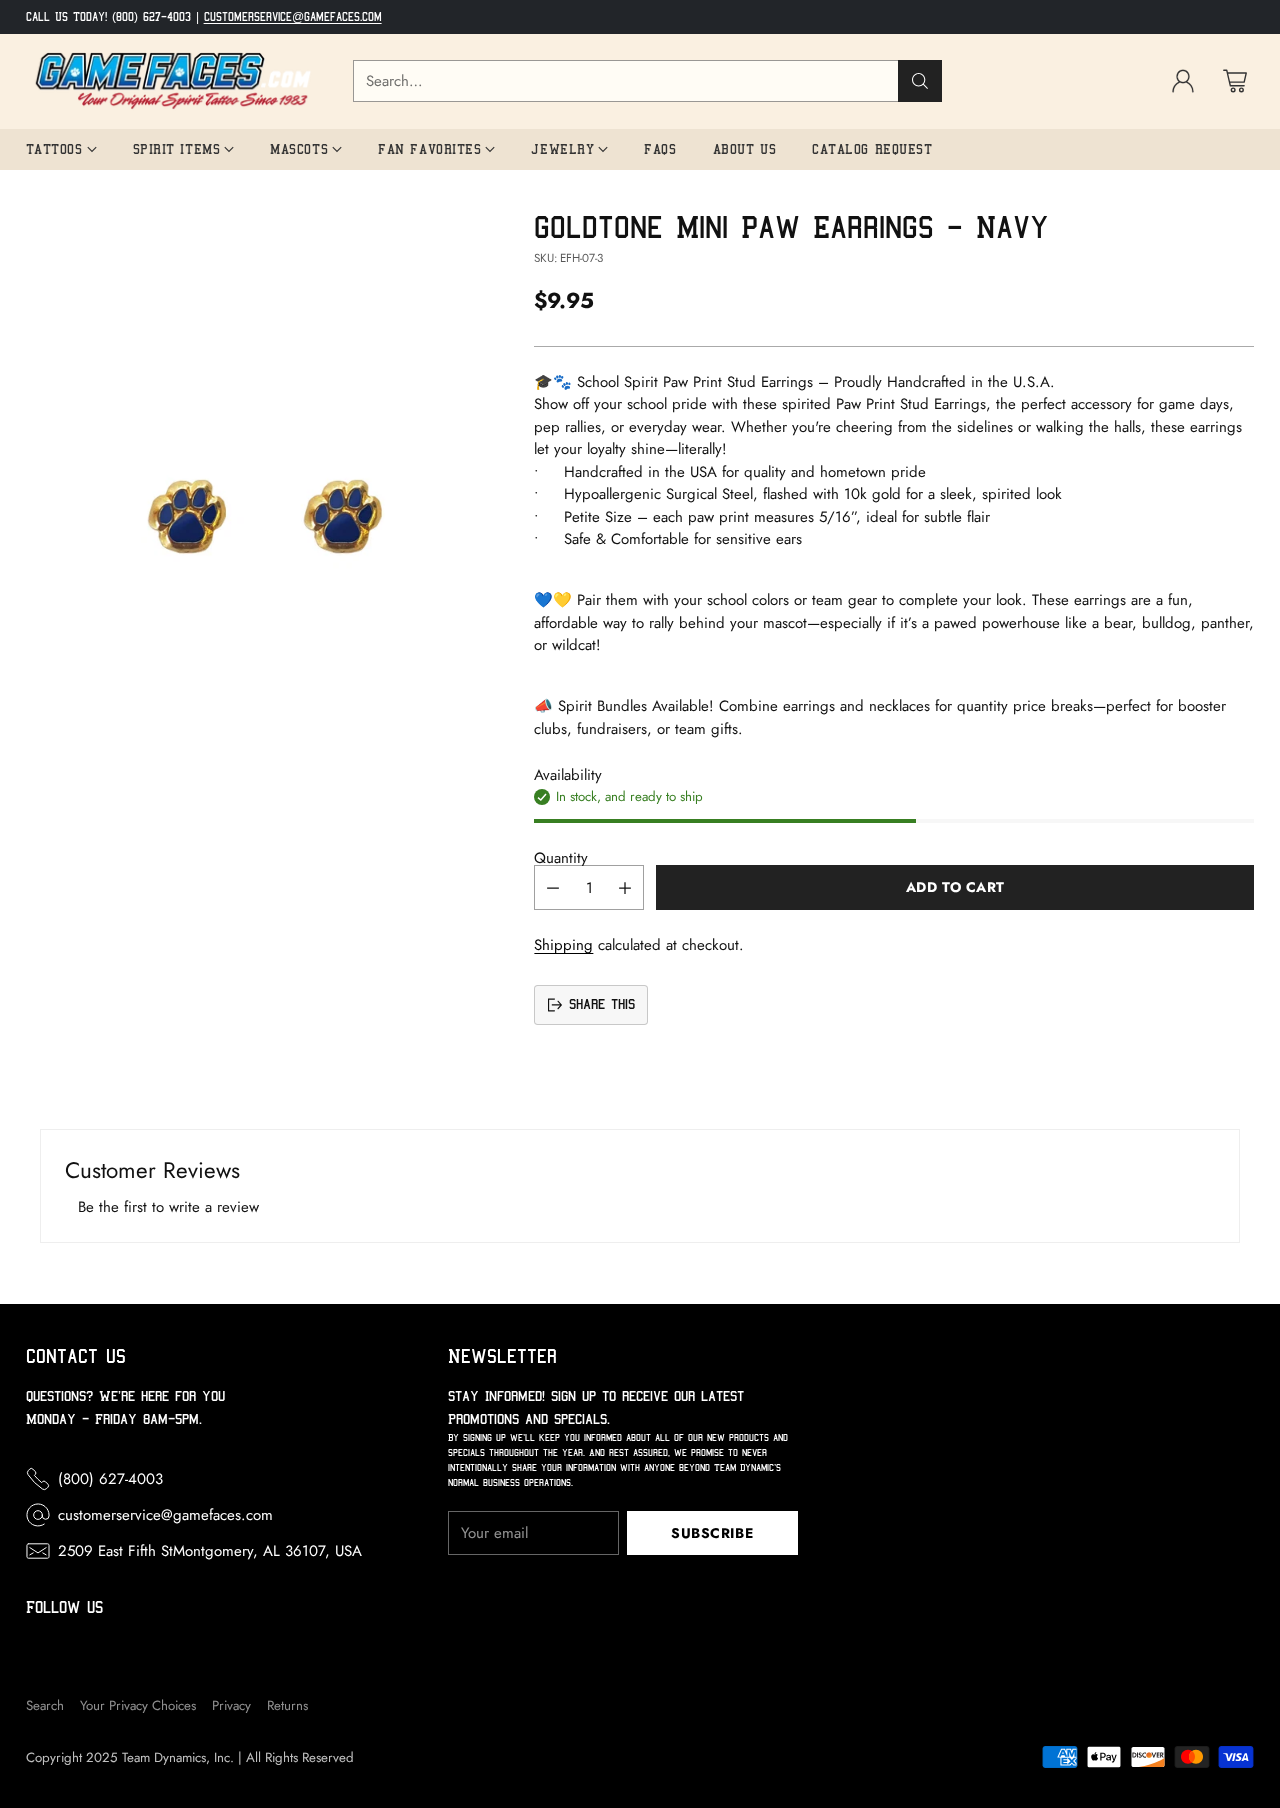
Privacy (231, 1705)
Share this (602, 1004)
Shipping (563, 945)
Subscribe (712, 1533)
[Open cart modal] (1235, 81)
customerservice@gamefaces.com (293, 17)
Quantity (561, 858)
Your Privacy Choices (138, 1705)
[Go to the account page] (1183, 81)
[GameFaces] (173, 81)
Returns (287, 1705)
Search (45, 1705)
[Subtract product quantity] (553, 887)
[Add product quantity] (625, 887)
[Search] (920, 81)
